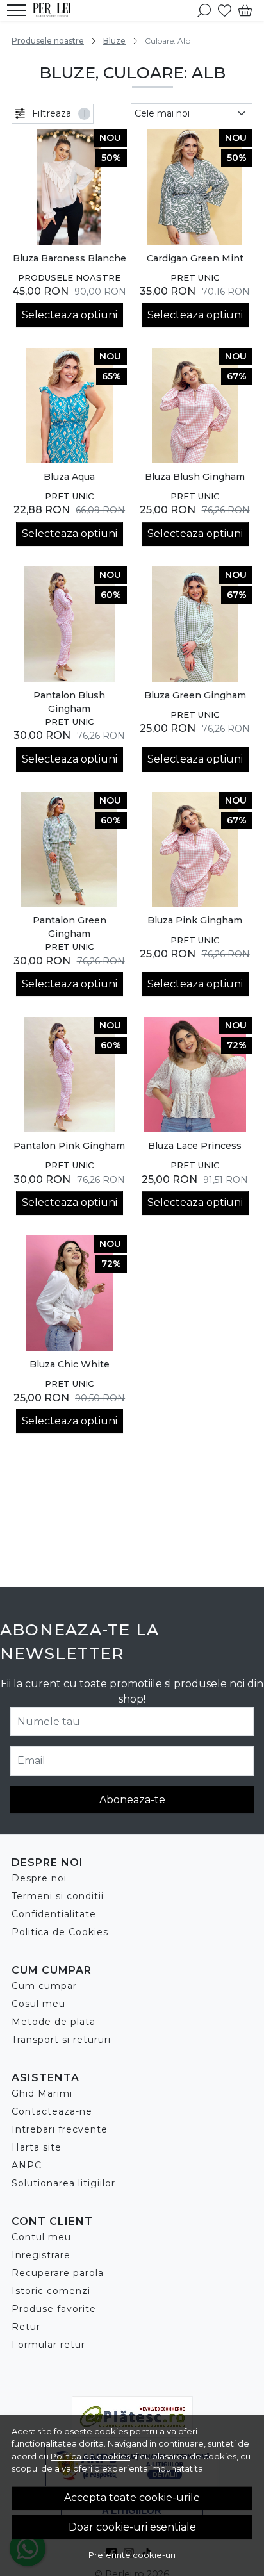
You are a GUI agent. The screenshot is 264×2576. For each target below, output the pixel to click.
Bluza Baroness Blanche (70, 258)
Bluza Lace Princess (195, 1146)
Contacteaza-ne (52, 2111)
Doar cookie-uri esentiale (132, 2527)
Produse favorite (54, 2309)
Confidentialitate (54, 1914)
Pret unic (195, 277)
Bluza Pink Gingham (195, 920)
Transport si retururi (61, 2040)
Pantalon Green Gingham (70, 927)
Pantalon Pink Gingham (69, 1146)
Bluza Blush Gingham (195, 477)
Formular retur (48, 2345)
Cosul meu (38, 2004)
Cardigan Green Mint (195, 258)
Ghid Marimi (42, 2093)
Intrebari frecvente (60, 2129)
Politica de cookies (90, 2456)
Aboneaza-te (132, 1800)
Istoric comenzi (51, 2291)
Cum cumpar (44, 1986)
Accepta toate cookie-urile (132, 2498)
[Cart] (245, 10)
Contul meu (41, 2237)
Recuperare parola (58, 2273)
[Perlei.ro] (55, 10)
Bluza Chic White (70, 1364)
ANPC (27, 2165)
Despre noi (39, 1878)
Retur (26, 2327)
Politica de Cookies (60, 1932)
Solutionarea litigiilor (63, 2183)
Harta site (37, 2147)
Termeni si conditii (58, 1896)
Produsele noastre (48, 41)
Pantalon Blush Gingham (69, 702)
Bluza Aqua (69, 477)
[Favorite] (225, 10)
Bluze (114, 41)
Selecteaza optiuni (70, 315)
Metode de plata (54, 2022)
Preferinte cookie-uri (132, 2555)
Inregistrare (41, 2255)
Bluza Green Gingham (195, 695)
